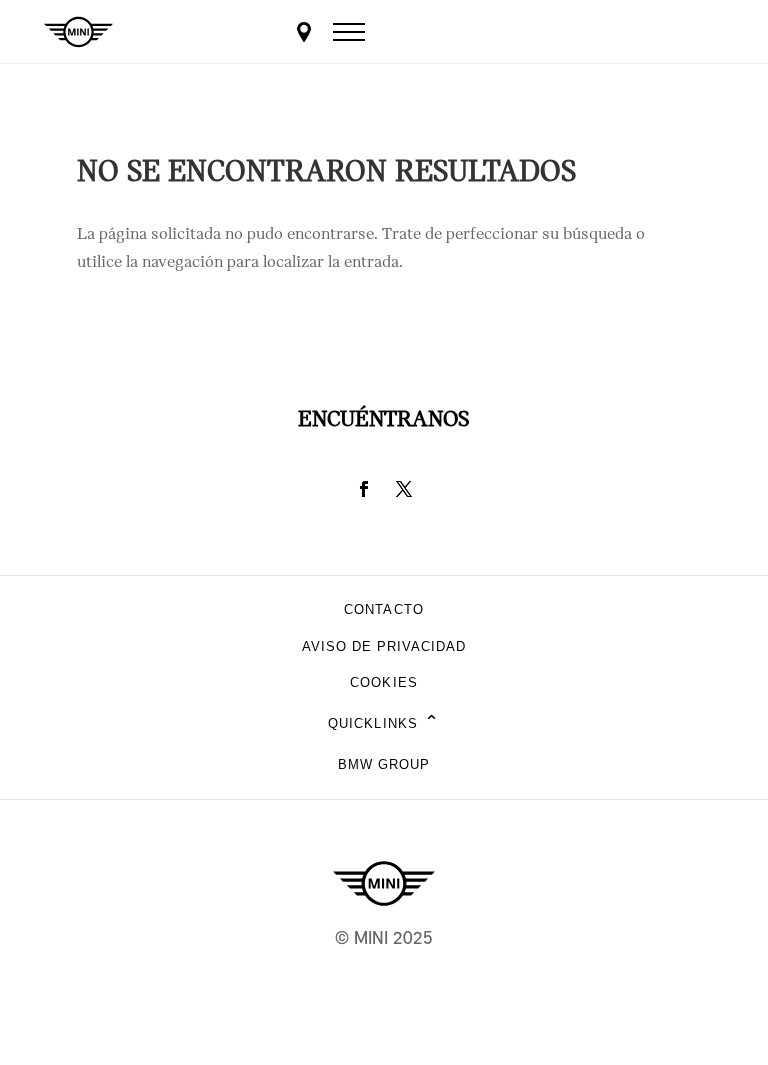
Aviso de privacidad (384, 646)
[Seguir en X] (404, 489)
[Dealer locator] (304, 32)
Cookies (383, 682)
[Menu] (349, 32)
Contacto (383, 609)
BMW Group (384, 764)
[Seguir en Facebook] (364, 489)
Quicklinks (383, 723)
